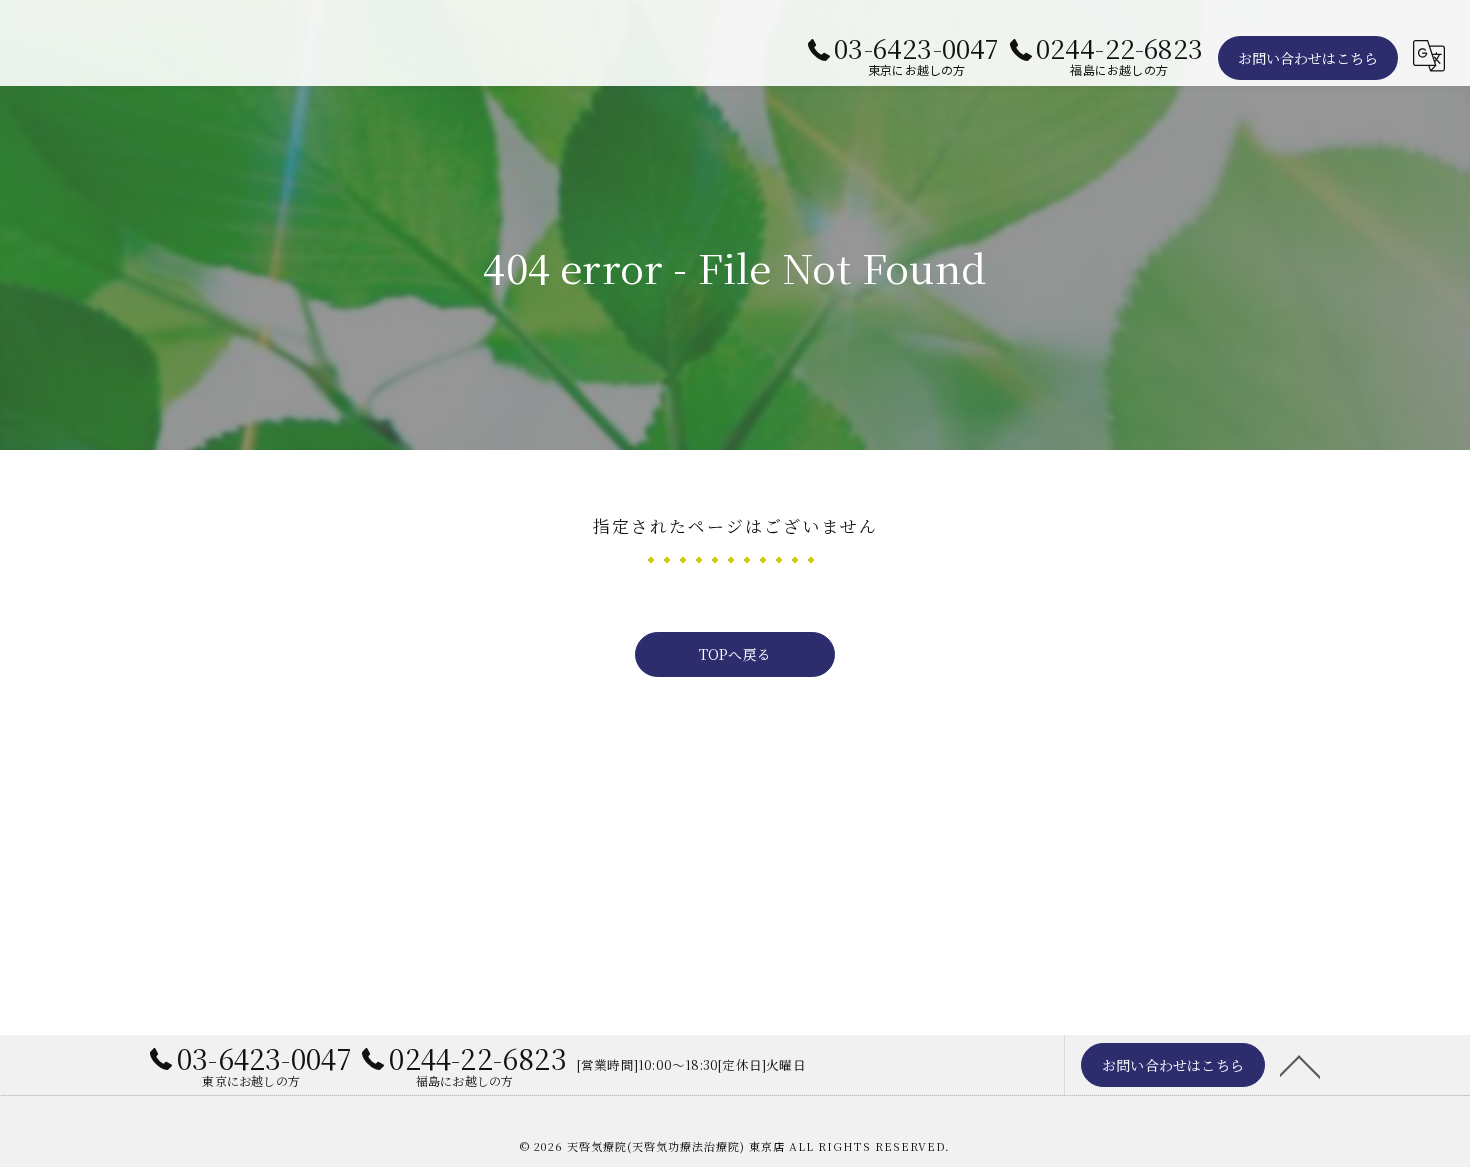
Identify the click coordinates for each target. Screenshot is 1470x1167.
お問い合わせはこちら (1308, 58)
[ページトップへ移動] (1300, 1065)
